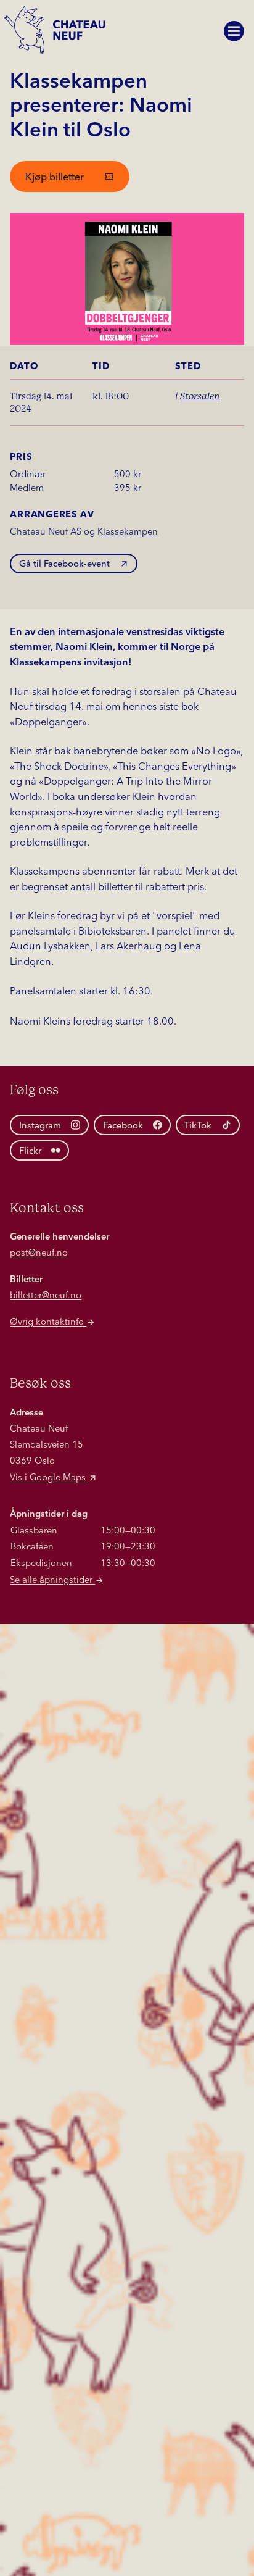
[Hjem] (57, 35)
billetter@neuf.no (46, 1296)
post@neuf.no (39, 1253)
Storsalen (200, 396)
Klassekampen (128, 532)
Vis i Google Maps (49, 1478)
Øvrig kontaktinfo (48, 1323)
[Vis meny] (234, 31)
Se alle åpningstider (52, 1581)
